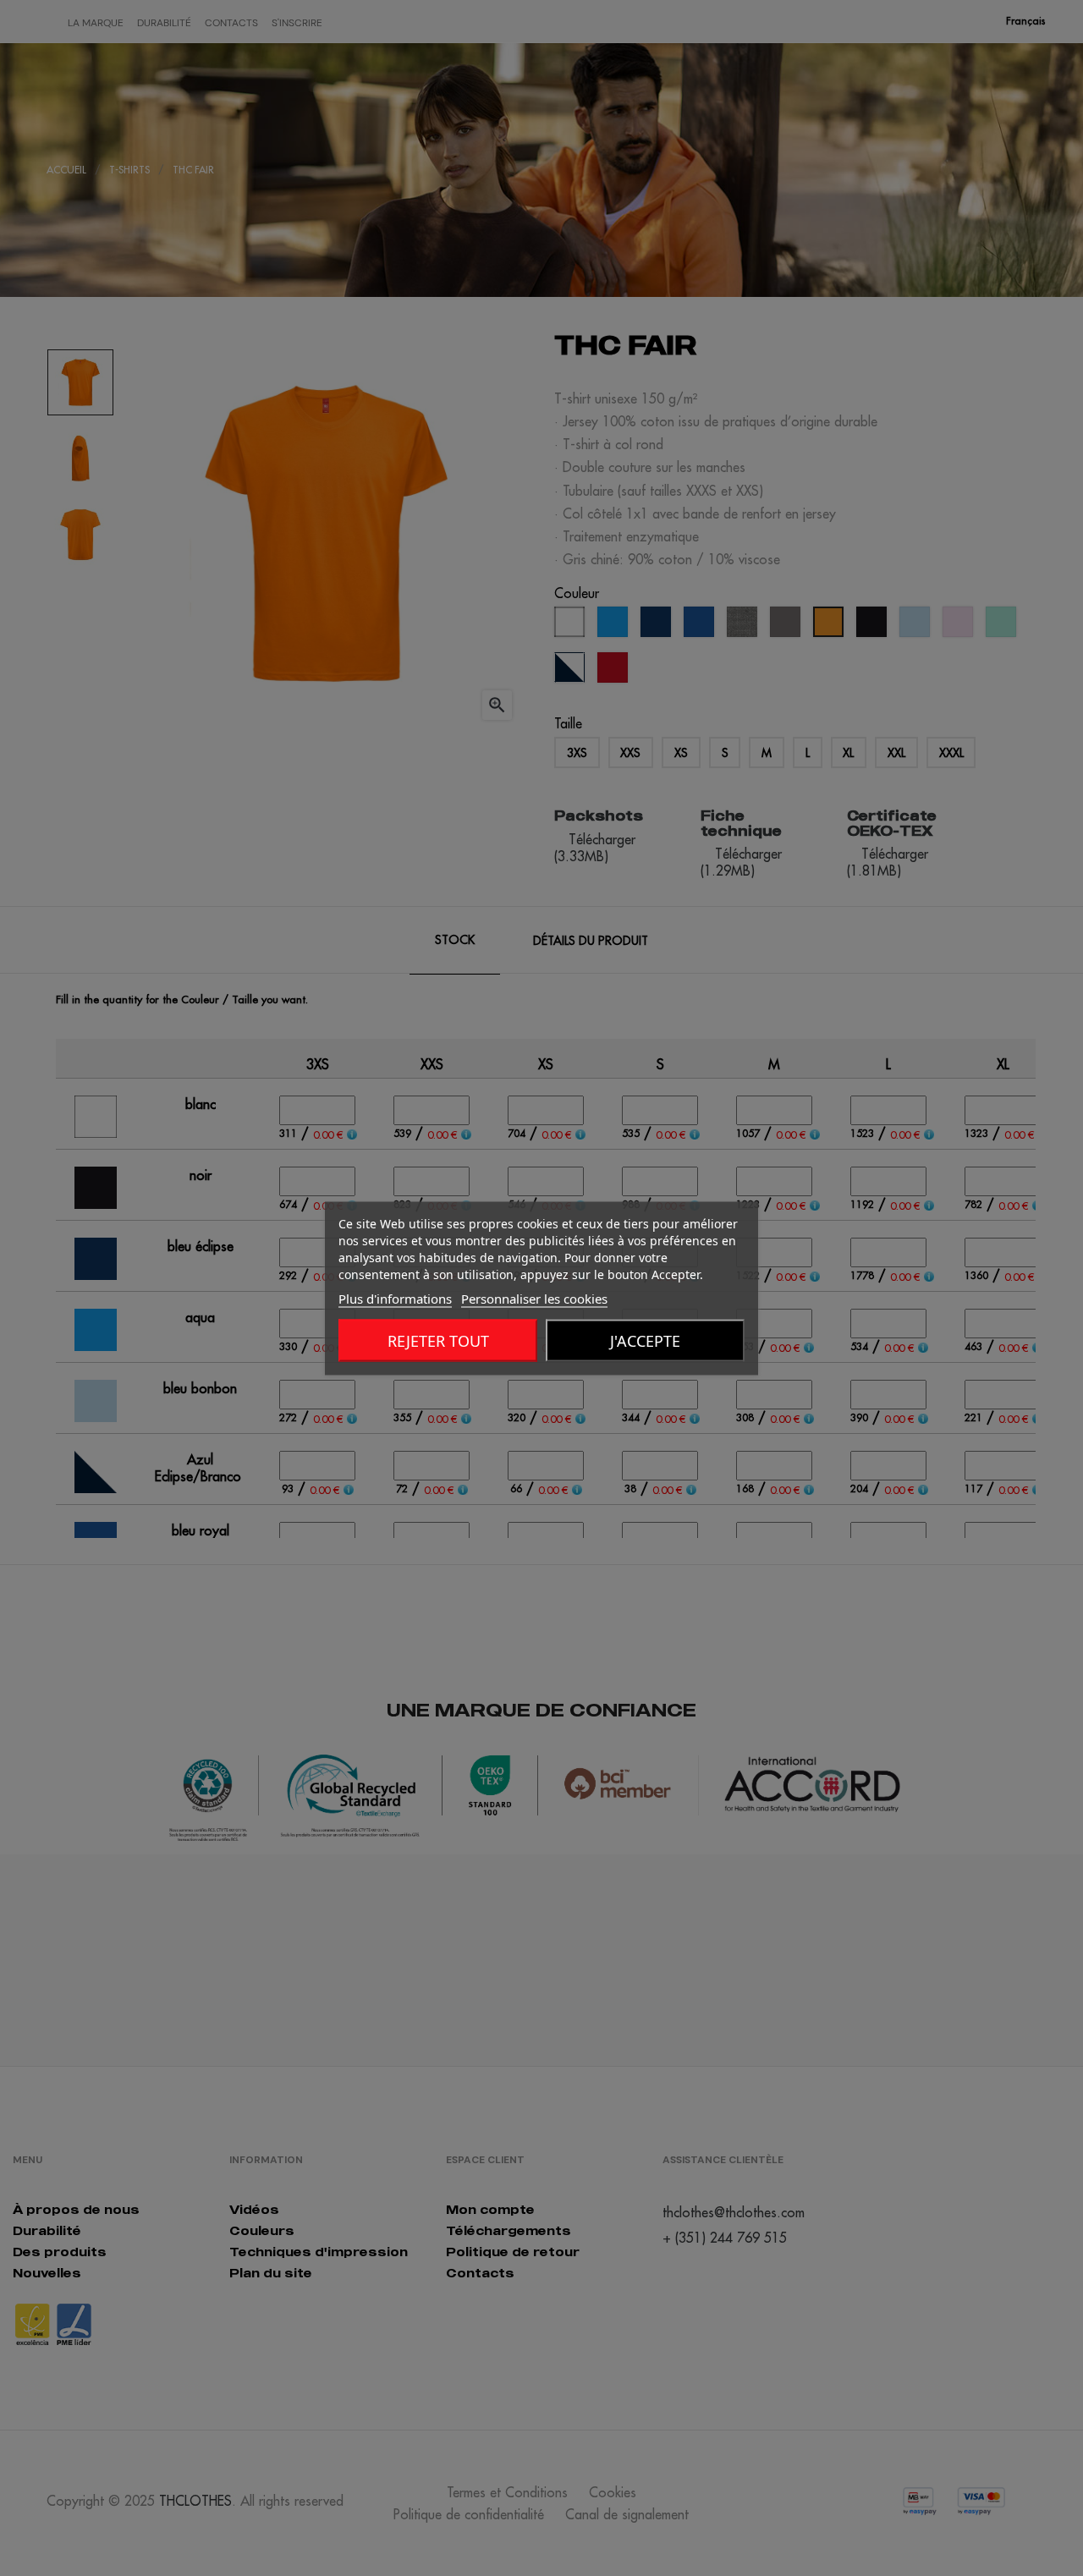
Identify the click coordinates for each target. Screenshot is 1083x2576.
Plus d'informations (395, 1298)
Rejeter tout (438, 1340)
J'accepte (645, 1340)
